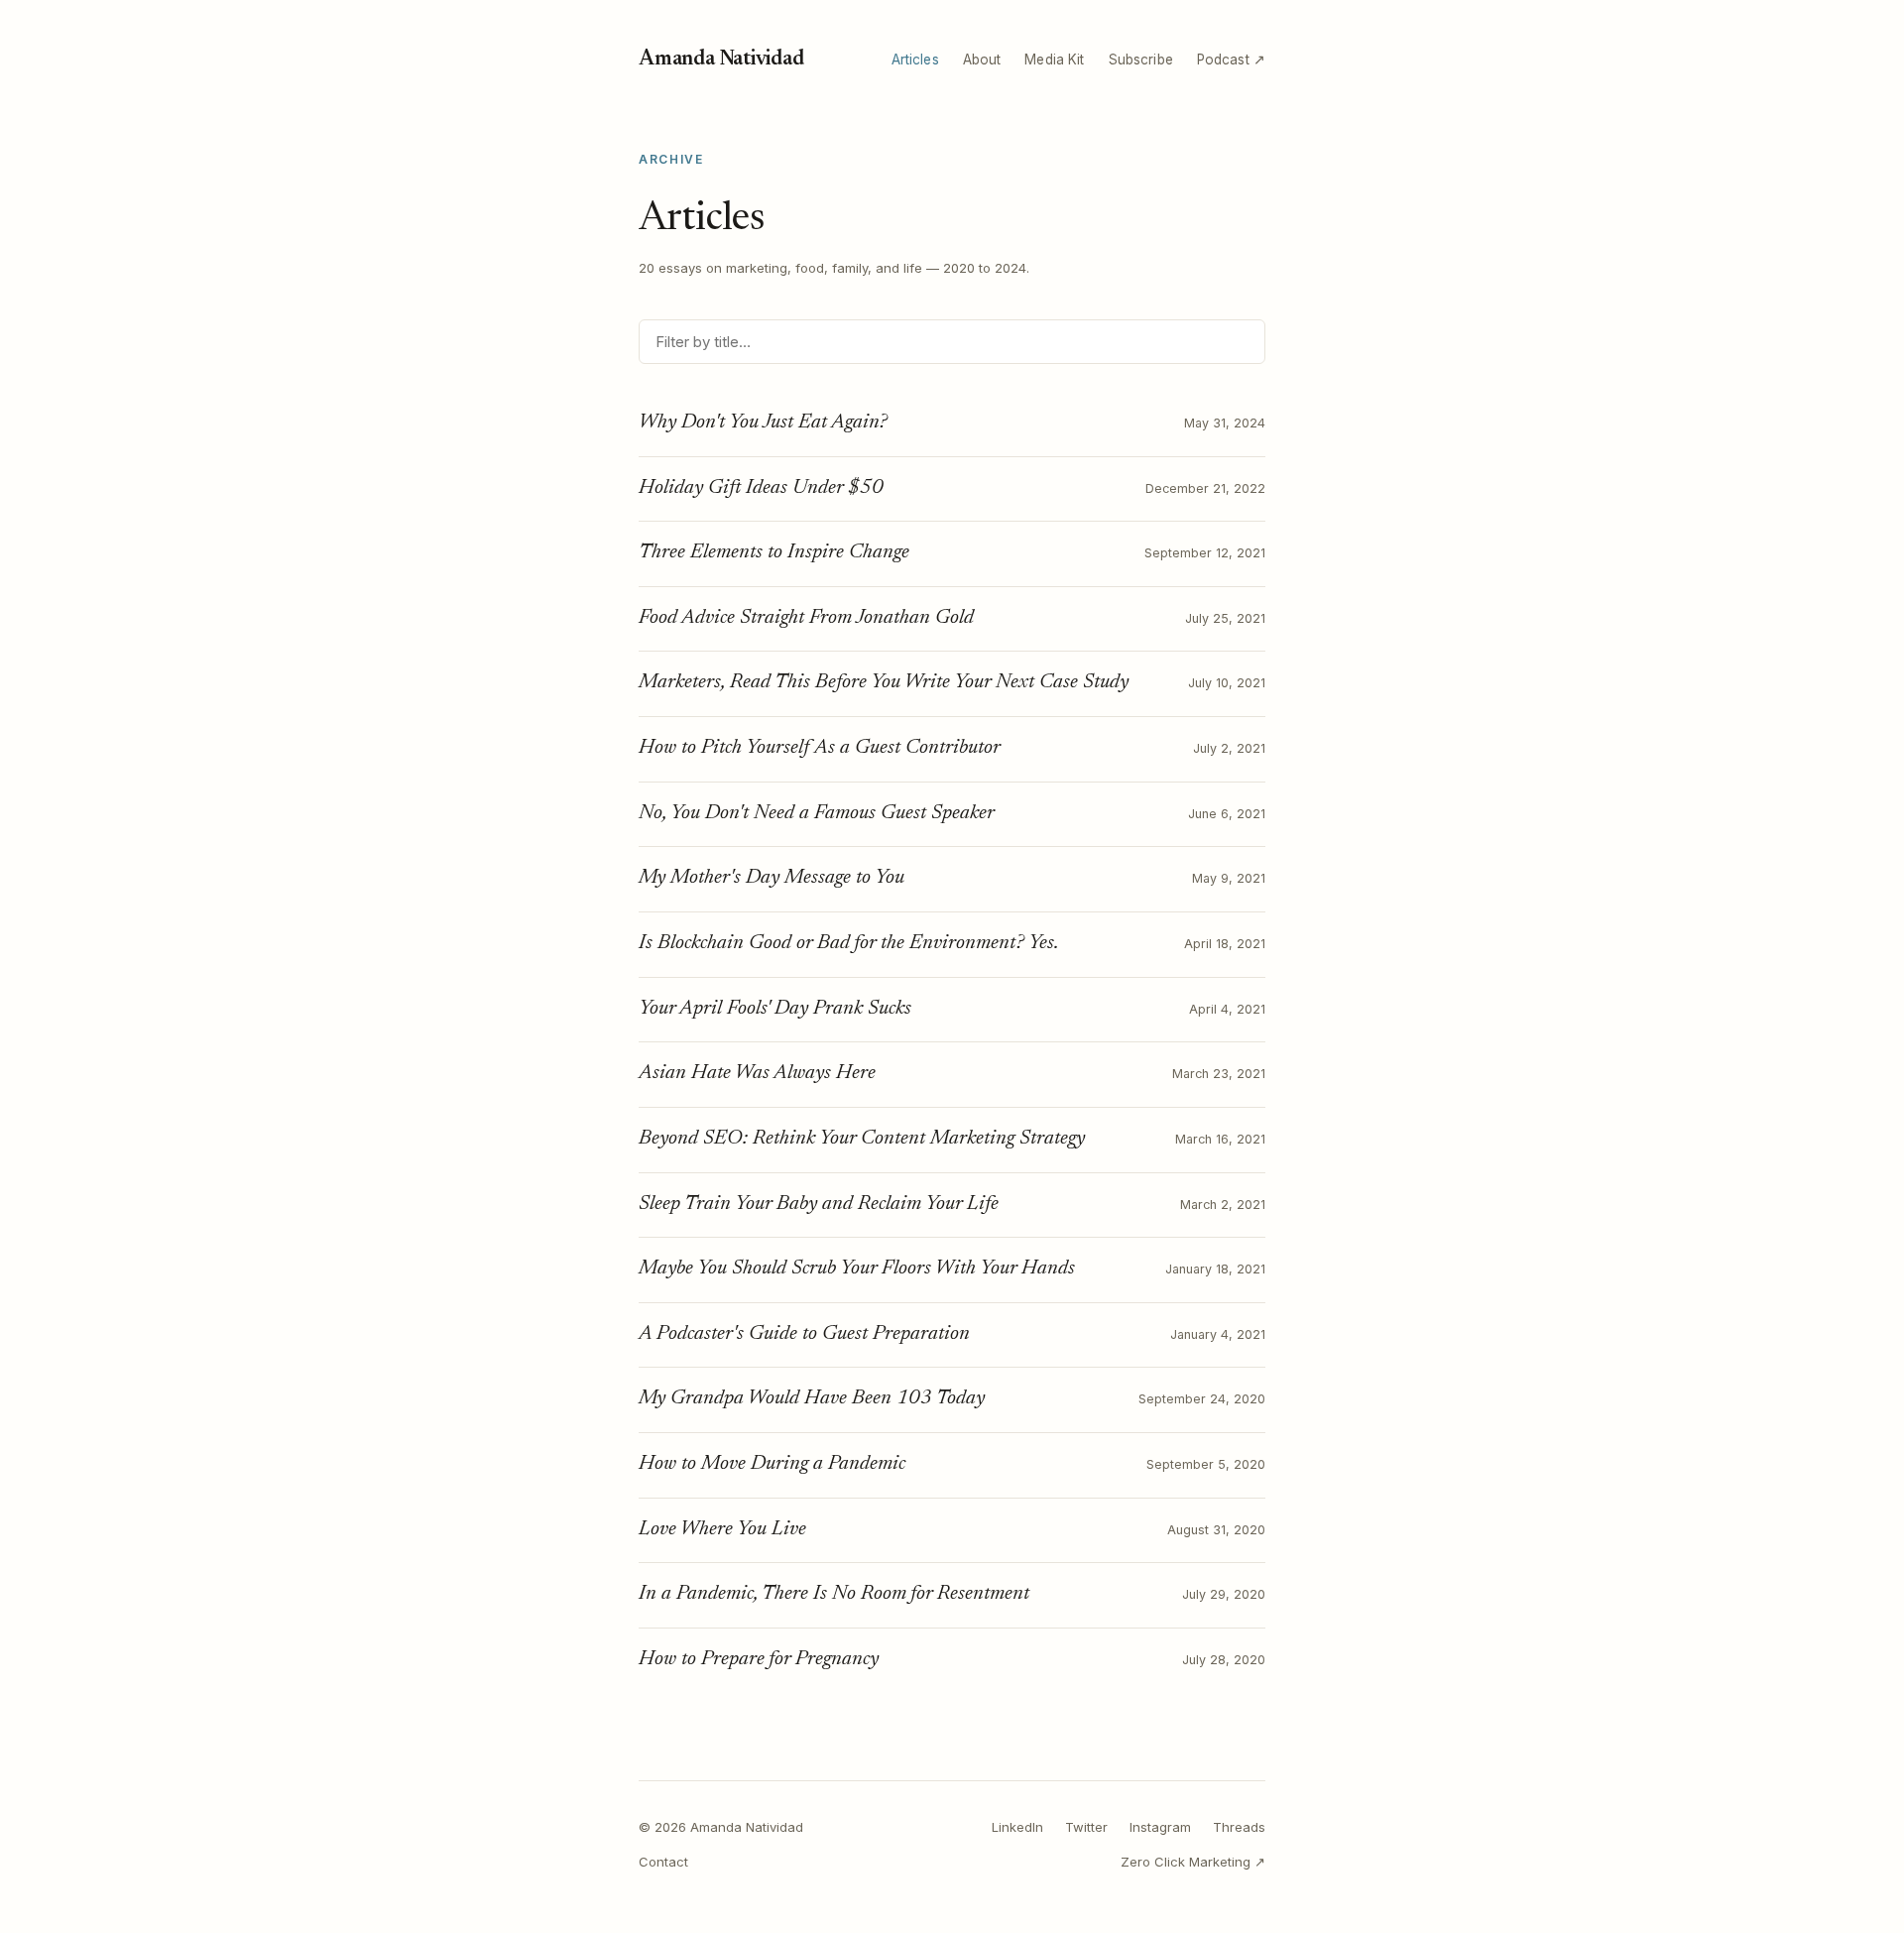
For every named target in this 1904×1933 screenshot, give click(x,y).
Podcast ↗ (1231, 60)
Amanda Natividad (721, 60)
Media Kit (1054, 60)
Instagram (1160, 1827)
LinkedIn (1017, 1827)
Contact (663, 1862)
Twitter (1086, 1827)
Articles (915, 60)
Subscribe (1141, 60)
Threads (1239, 1827)
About (982, 60)
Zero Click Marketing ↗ (1193, 1862)
